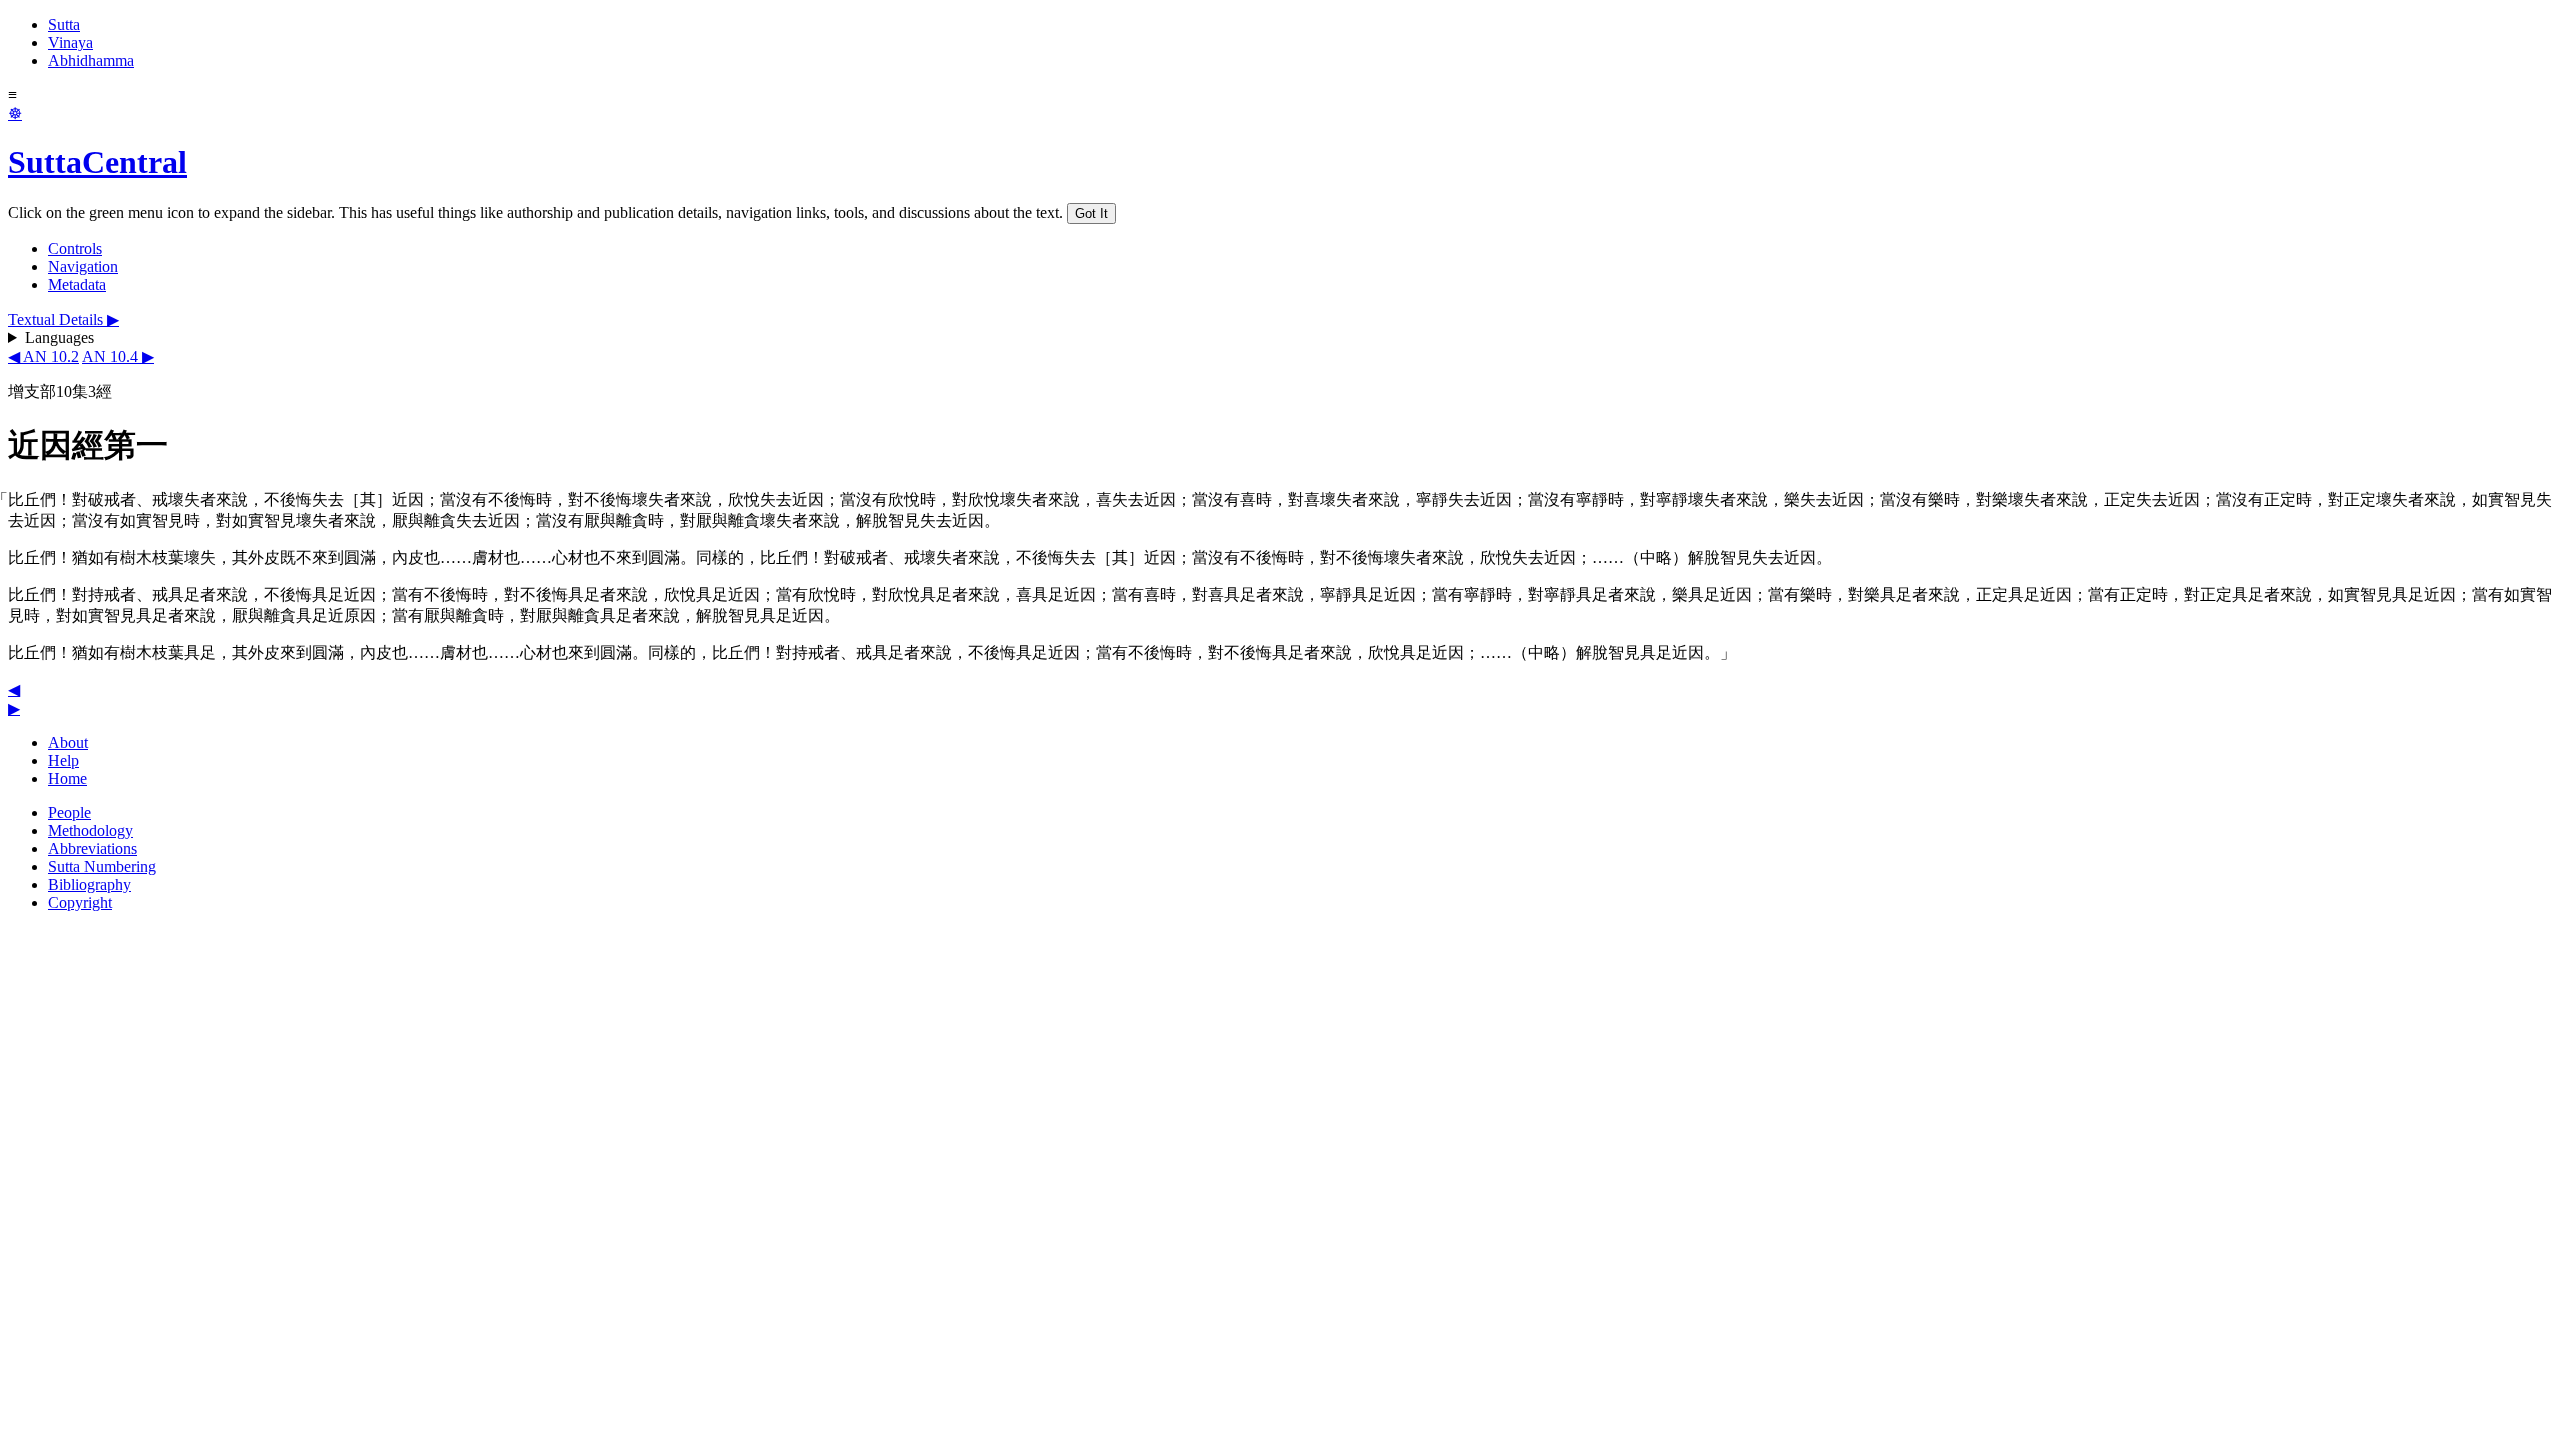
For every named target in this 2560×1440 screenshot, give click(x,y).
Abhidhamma (91, 60)
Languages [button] (59, 337)
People (69, 812)
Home (67, 778)
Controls (75, 248)
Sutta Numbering (102, 866)
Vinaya (70, 42)
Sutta (64, 24)
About (68, 742)
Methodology (90, 830)
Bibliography (89, 884)
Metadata (77, 284)
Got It (1091, 213)
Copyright (80, 902)
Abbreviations (92, 848)
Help (63, 760)
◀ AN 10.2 (43, 356)
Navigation (83, 266)
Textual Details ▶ (63, 319)
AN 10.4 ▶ (118, 356)
